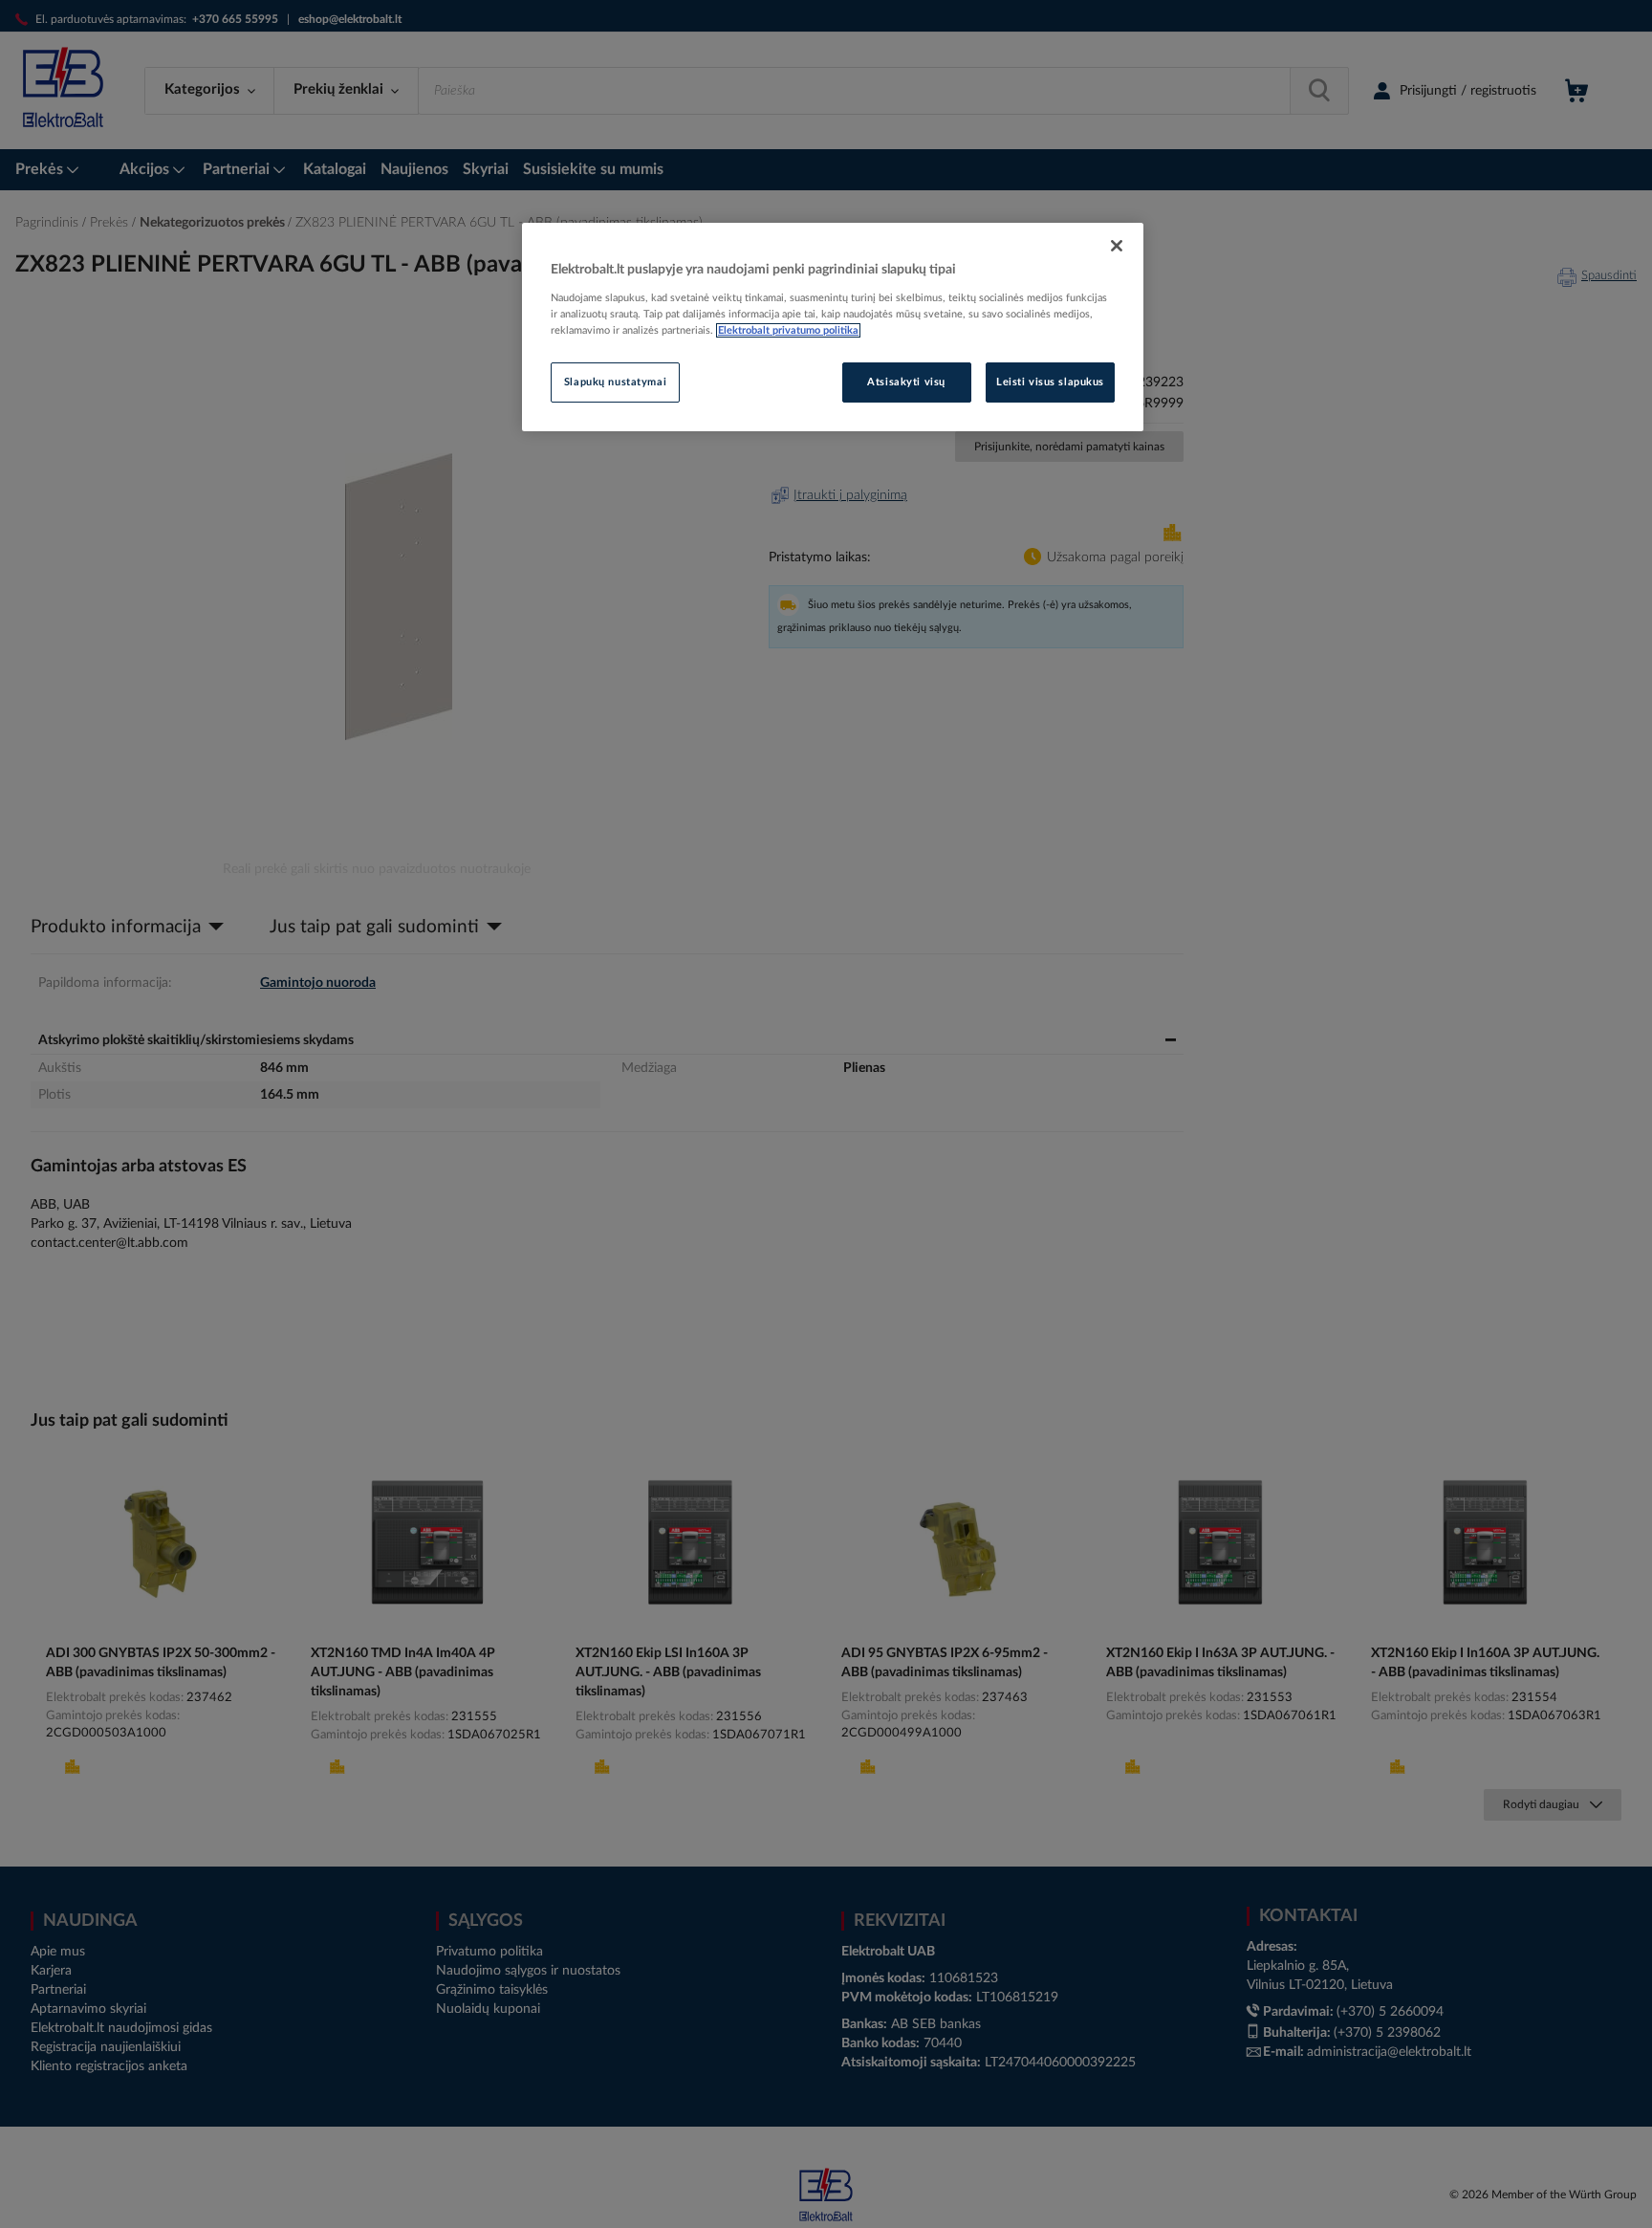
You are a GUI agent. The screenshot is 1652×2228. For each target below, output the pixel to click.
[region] (833, 327)
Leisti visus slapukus (1050, 382)
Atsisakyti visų (906, 382)
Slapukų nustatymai (615, 382)
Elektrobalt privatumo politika (788, 330)
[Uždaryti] (1117, 246)
